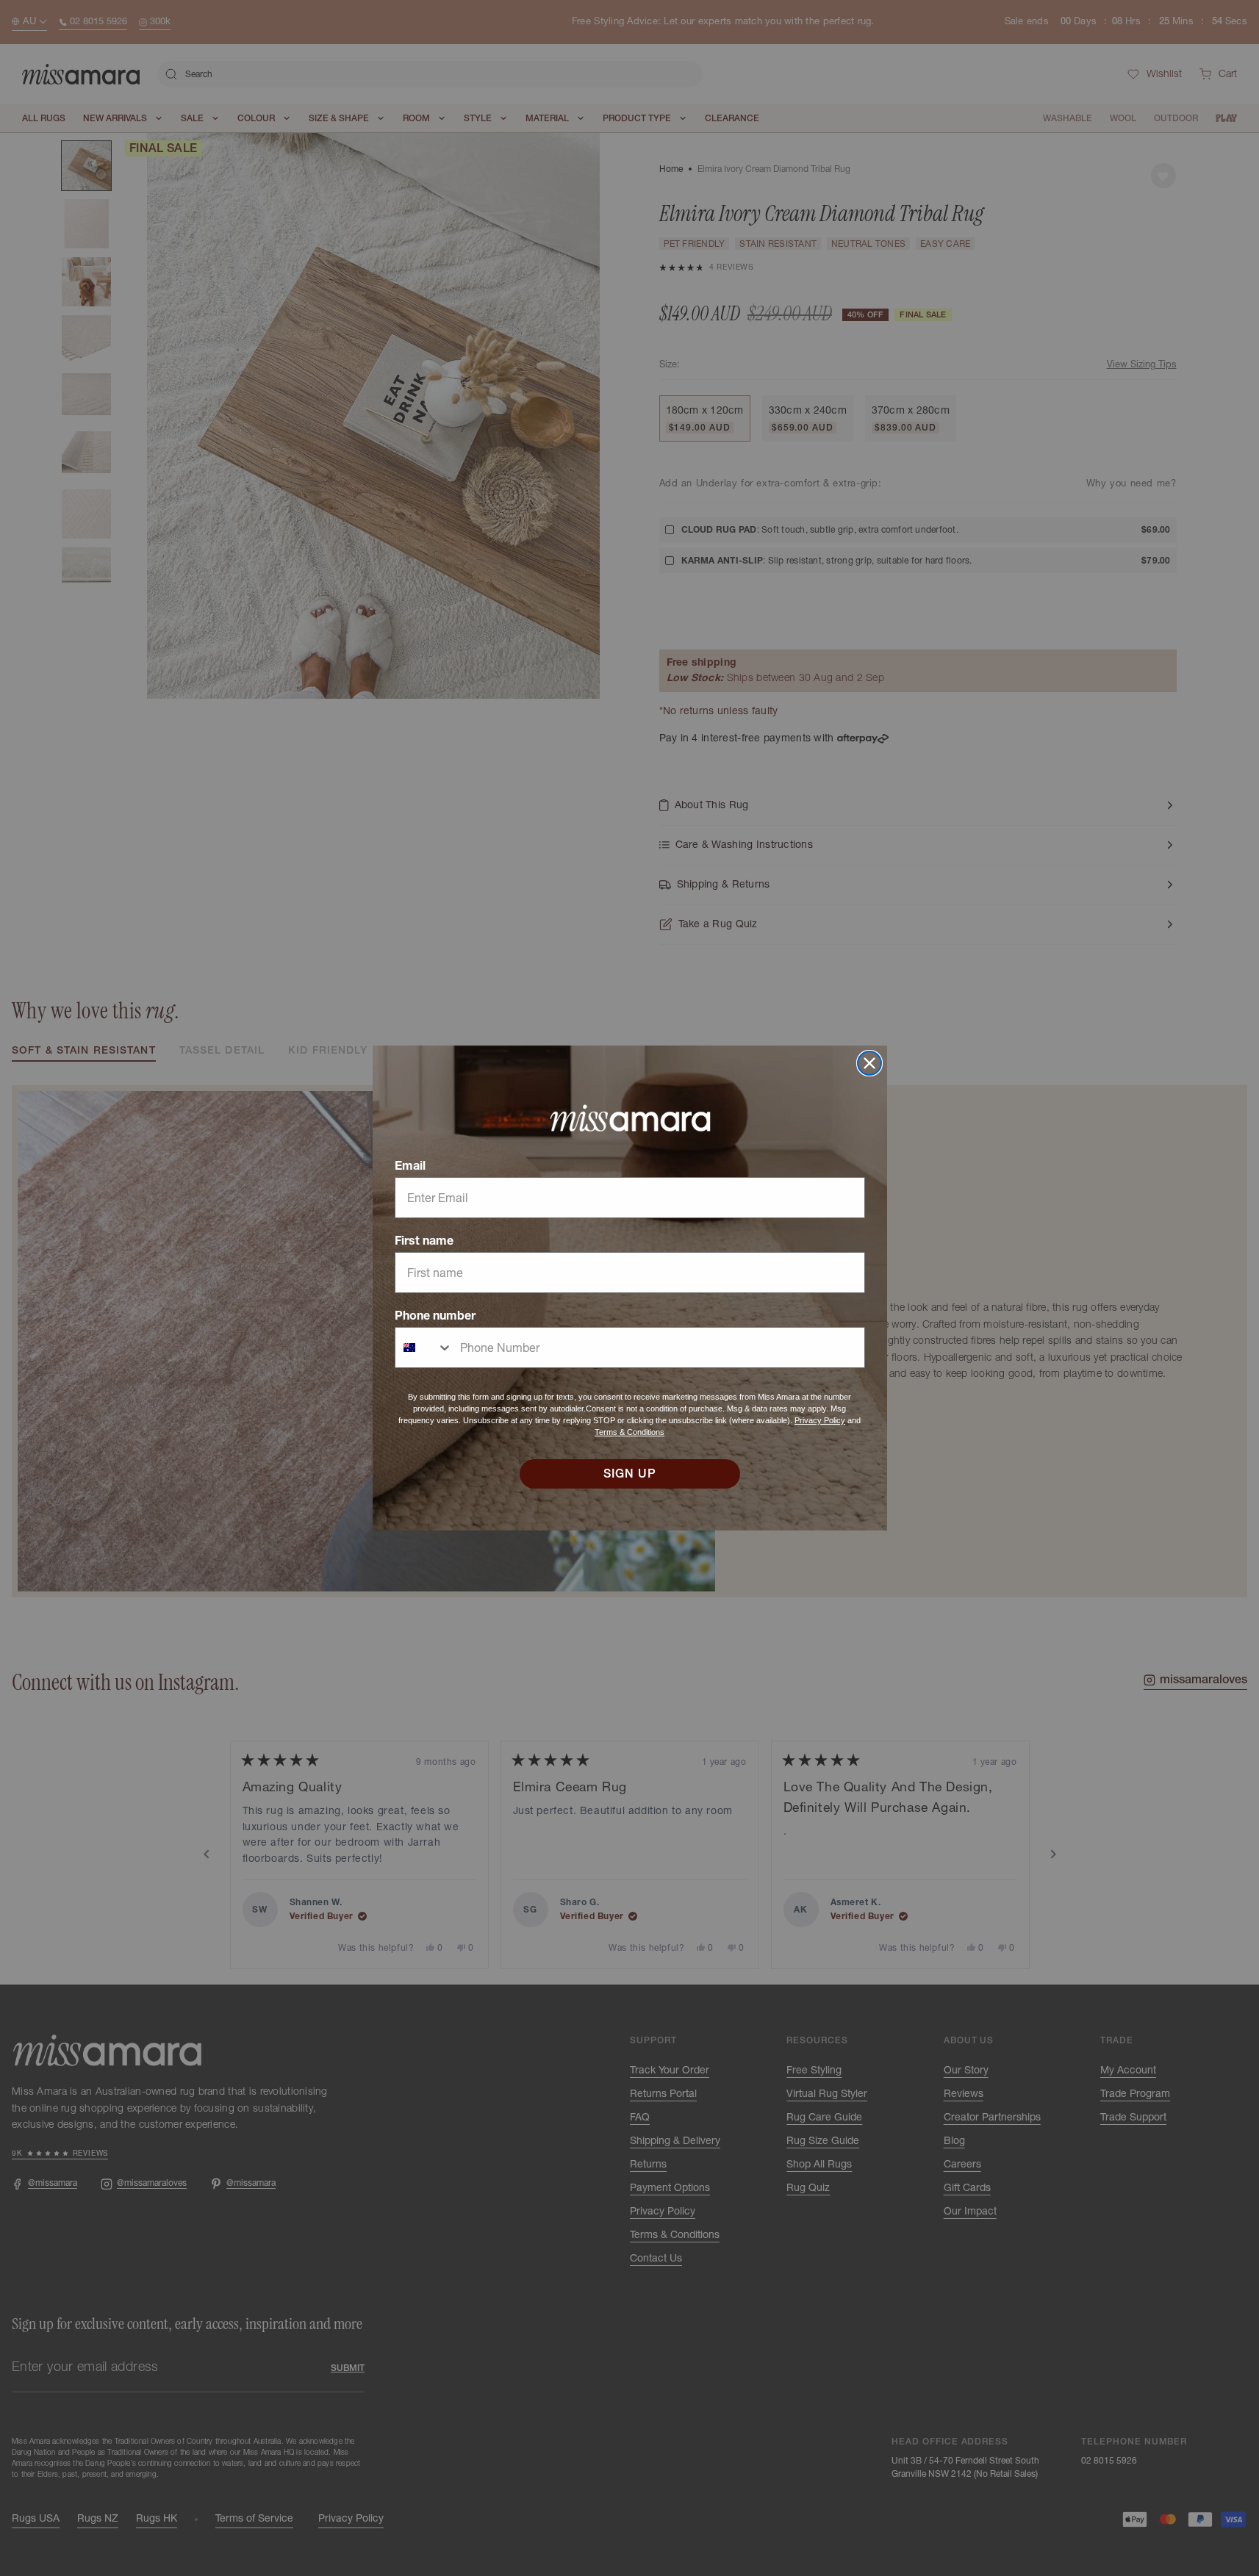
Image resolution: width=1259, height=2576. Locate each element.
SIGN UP (630, 1474)
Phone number (435, 1315)
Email (410, 1165)
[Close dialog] (869, 1063)
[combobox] (424, 1348)
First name (424, 1240)
